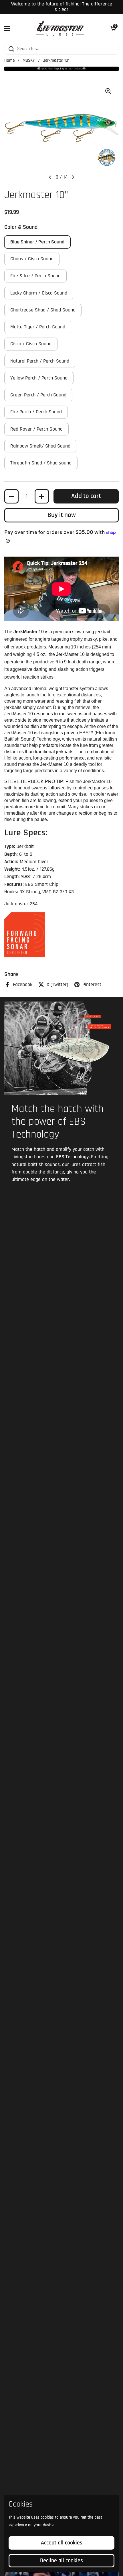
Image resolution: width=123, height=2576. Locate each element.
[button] (113, 28)
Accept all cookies (62, 2543)
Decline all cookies (61, 2560)
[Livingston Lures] (60, 28)
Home (9, 60)
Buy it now (62, 515)
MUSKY (29, 60)
